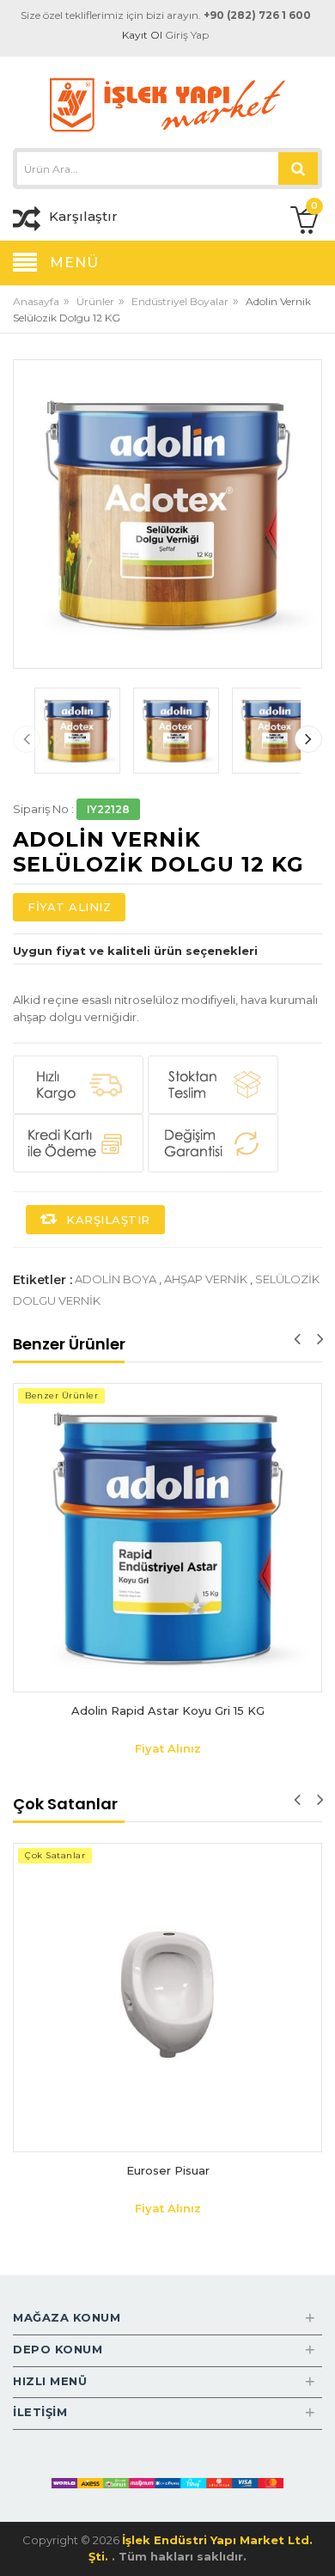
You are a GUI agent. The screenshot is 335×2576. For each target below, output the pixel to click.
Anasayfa (36, 301)
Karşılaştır (107, 1220)
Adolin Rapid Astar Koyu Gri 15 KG (168, 1710)
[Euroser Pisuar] (167, 1998)
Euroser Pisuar (168, 2170)
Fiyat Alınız (69, 907)
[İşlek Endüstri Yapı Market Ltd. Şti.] (167, 104)
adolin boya (116, 1279)
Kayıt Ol (142, 35)
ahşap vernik (206, 1279)
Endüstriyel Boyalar (180, 301)
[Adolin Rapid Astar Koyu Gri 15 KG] (167, 1538)
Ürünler (95, 301)
